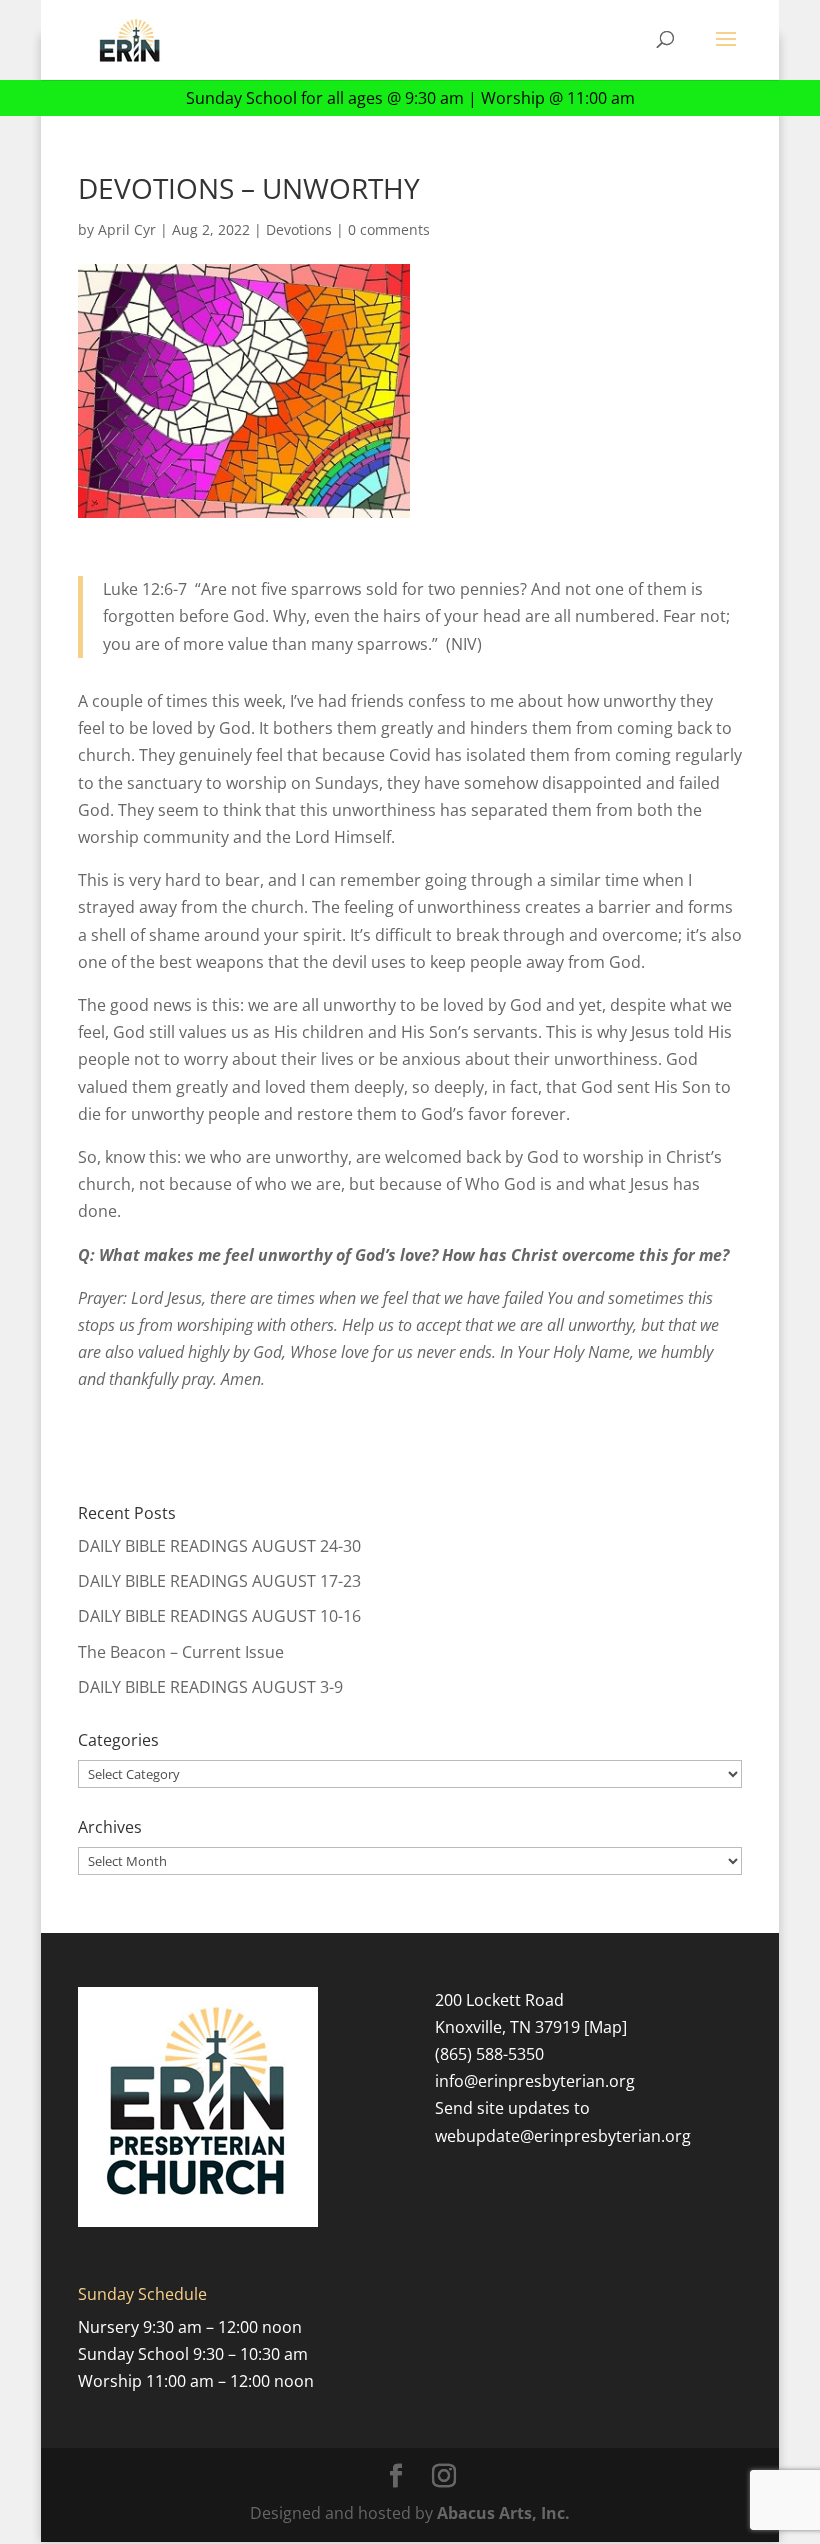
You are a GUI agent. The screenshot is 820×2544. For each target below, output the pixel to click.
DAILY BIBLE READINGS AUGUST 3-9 (210, 1687)
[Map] (605, 2027)
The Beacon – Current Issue (181, 1652)
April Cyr (127, 229)
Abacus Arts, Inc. (503, 2513)
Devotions (299, 229)
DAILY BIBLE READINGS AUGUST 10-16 (219, 1616)
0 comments (389, 229)
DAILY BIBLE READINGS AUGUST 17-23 (219, 1581)
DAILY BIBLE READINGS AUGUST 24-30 (219, 1546)
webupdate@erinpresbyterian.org (563, 2136)
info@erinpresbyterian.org (535, 2081)
